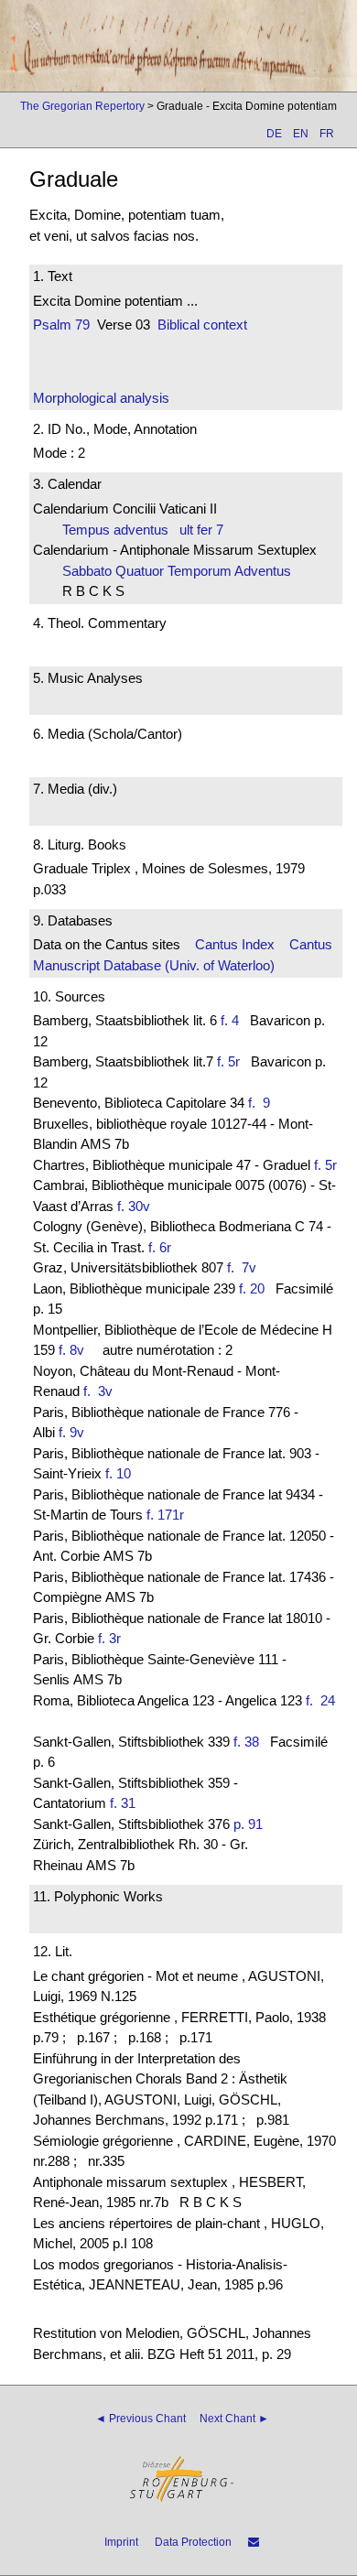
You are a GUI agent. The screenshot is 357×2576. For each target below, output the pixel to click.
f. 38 (246, 1742)
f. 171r (165, 1515)
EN (301, 134)
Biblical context (202, 325)
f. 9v (71, 1432)
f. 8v (71, 1350)
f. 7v (245, 1267)
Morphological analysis (101, 398)
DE (274, 134)
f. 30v (134, 1206)
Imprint (121, 2542)
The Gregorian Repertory (82, 106)
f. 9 (263, 1103)
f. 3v (102, 1391)
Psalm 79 (61, 325)
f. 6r (160, 1247)
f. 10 (118, 1473)
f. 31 (123, 1803)
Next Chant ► (234, 2419)
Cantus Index (235, 944)
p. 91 (248, 1824)
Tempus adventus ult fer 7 (143, 530)
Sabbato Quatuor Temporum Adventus (182, 571)
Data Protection (193, 2542)
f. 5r (228, 1061)
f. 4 (230, 1020)
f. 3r (109, 1638)
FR (327, 134)
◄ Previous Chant (141, 2419)
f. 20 (252, 1288)
